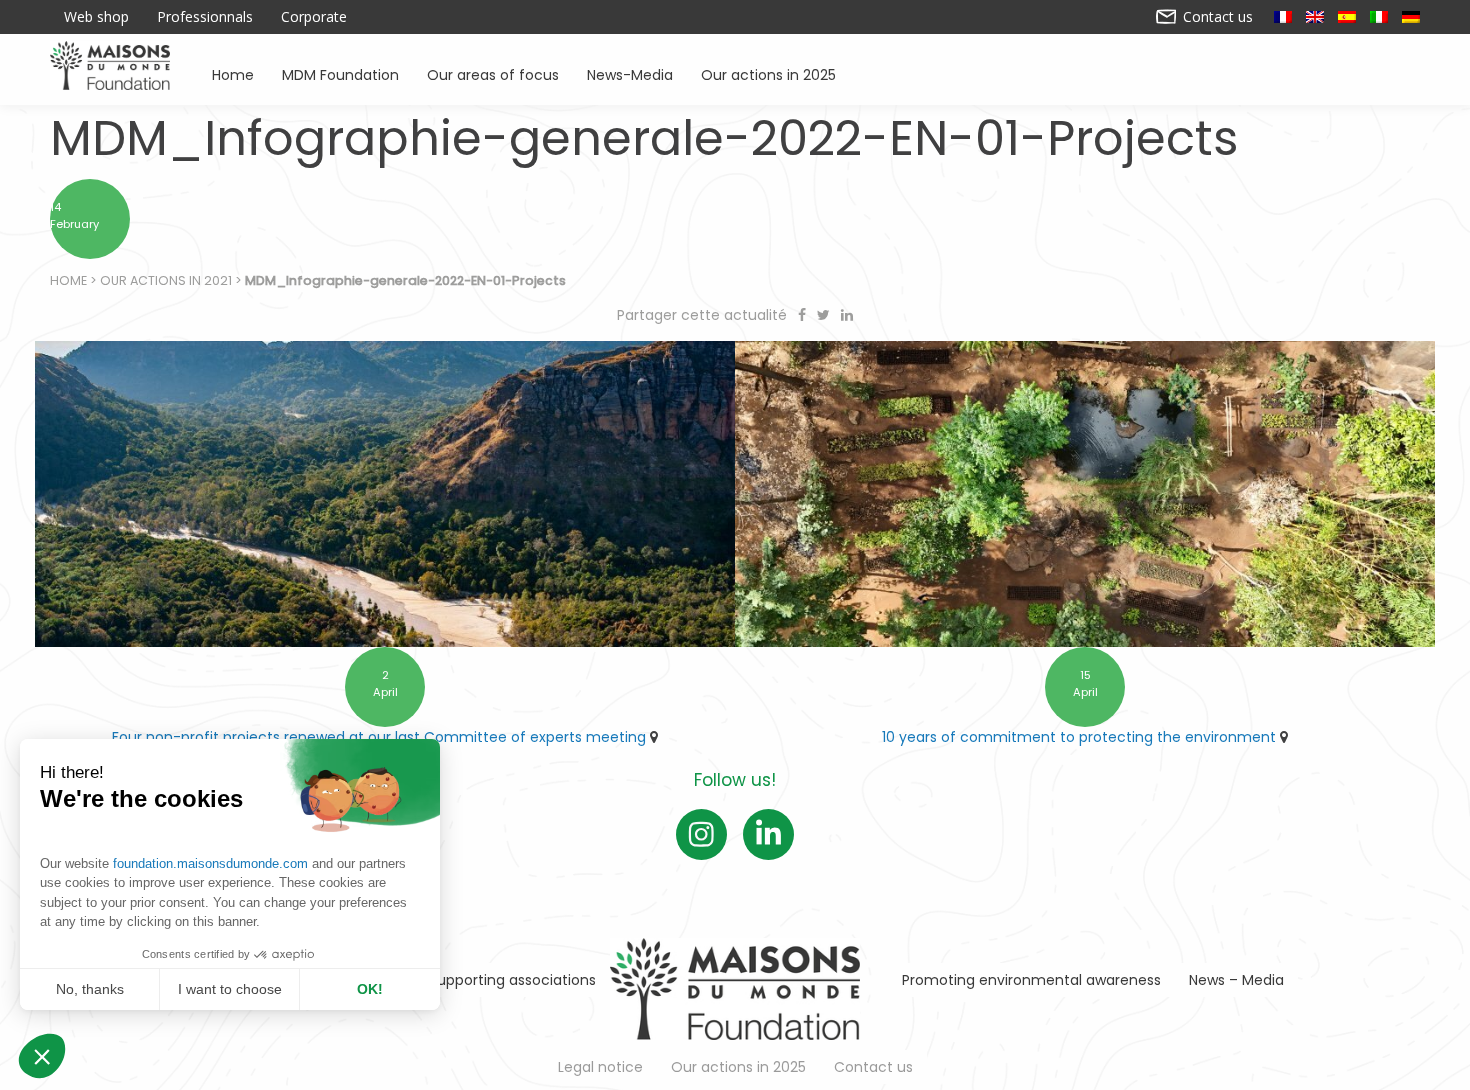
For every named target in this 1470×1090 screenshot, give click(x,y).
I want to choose (230, 989)
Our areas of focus (493, 73)
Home (233, 73)
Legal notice (600, 1067)
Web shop (96, 17)
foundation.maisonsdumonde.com (210, 863)
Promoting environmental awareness (1031, 980)
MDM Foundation (340, 73)
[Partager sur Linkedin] (847, 315)
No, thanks (90, 989)
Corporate (314, 17)
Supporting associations (512, 980)
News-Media (630, 73)
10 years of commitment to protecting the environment (1079, 737)
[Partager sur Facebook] (804, 315)
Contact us (1216, 17)
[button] (42, 1056)
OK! (370, 989)
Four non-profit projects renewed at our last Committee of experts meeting (379, 737)
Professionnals (205, 17)
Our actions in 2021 (166, 280)
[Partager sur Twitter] (825, 315)
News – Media (1236, 980)
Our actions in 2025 (768, 73)
